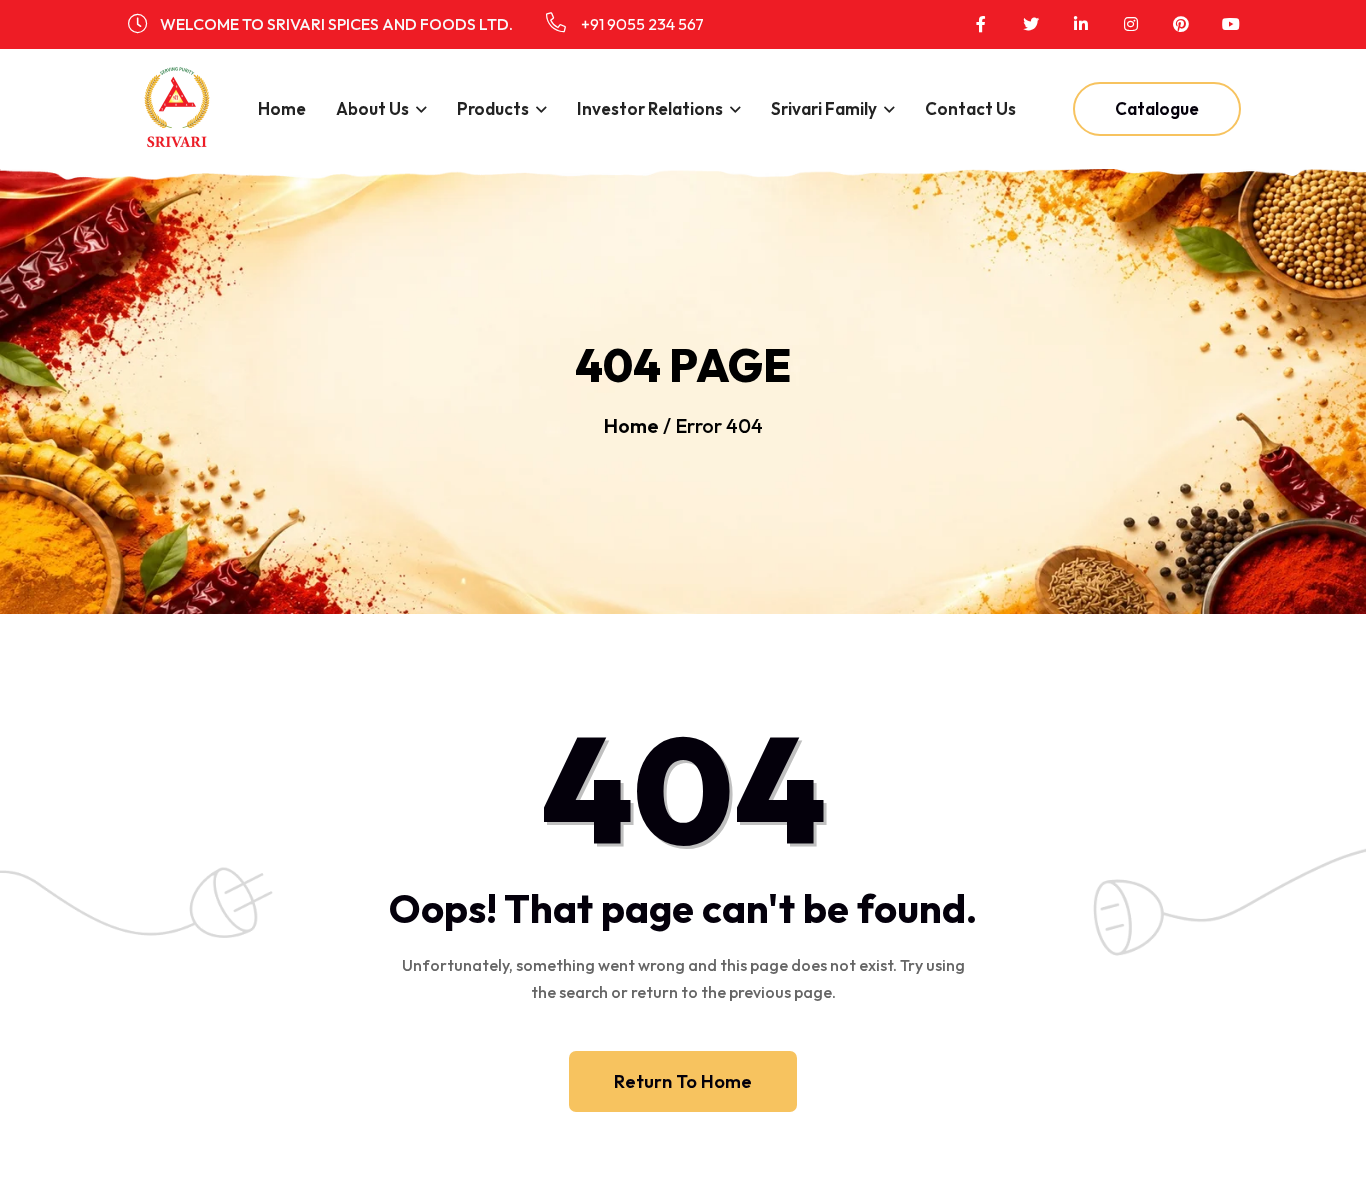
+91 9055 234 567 (641, 24)
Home (282, 108)
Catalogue (1157, 108)
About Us (372, 108)
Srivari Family (824, 108)
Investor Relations (650, 108)
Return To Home (683, 1081)
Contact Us (970, 108)
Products (493, 108)
